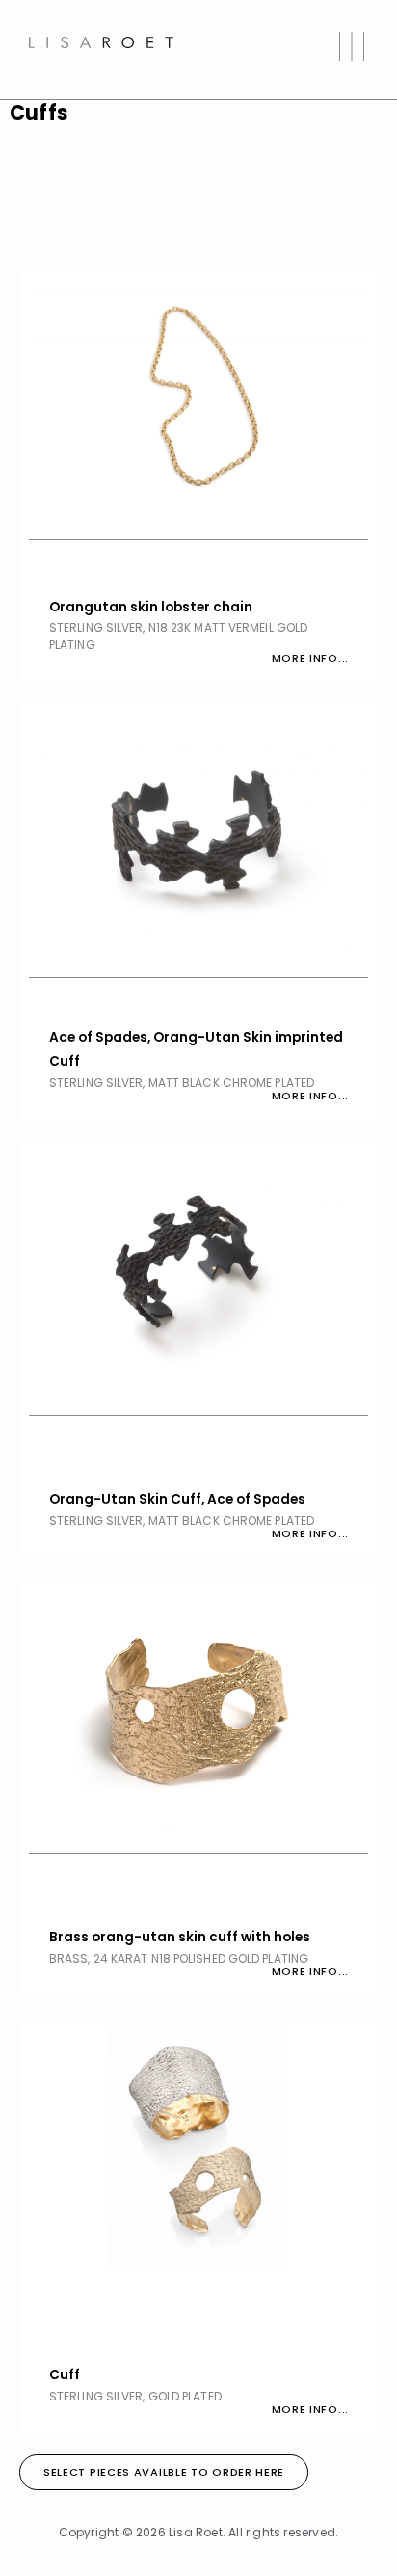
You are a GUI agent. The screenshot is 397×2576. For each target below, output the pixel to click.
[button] (351, 50)
